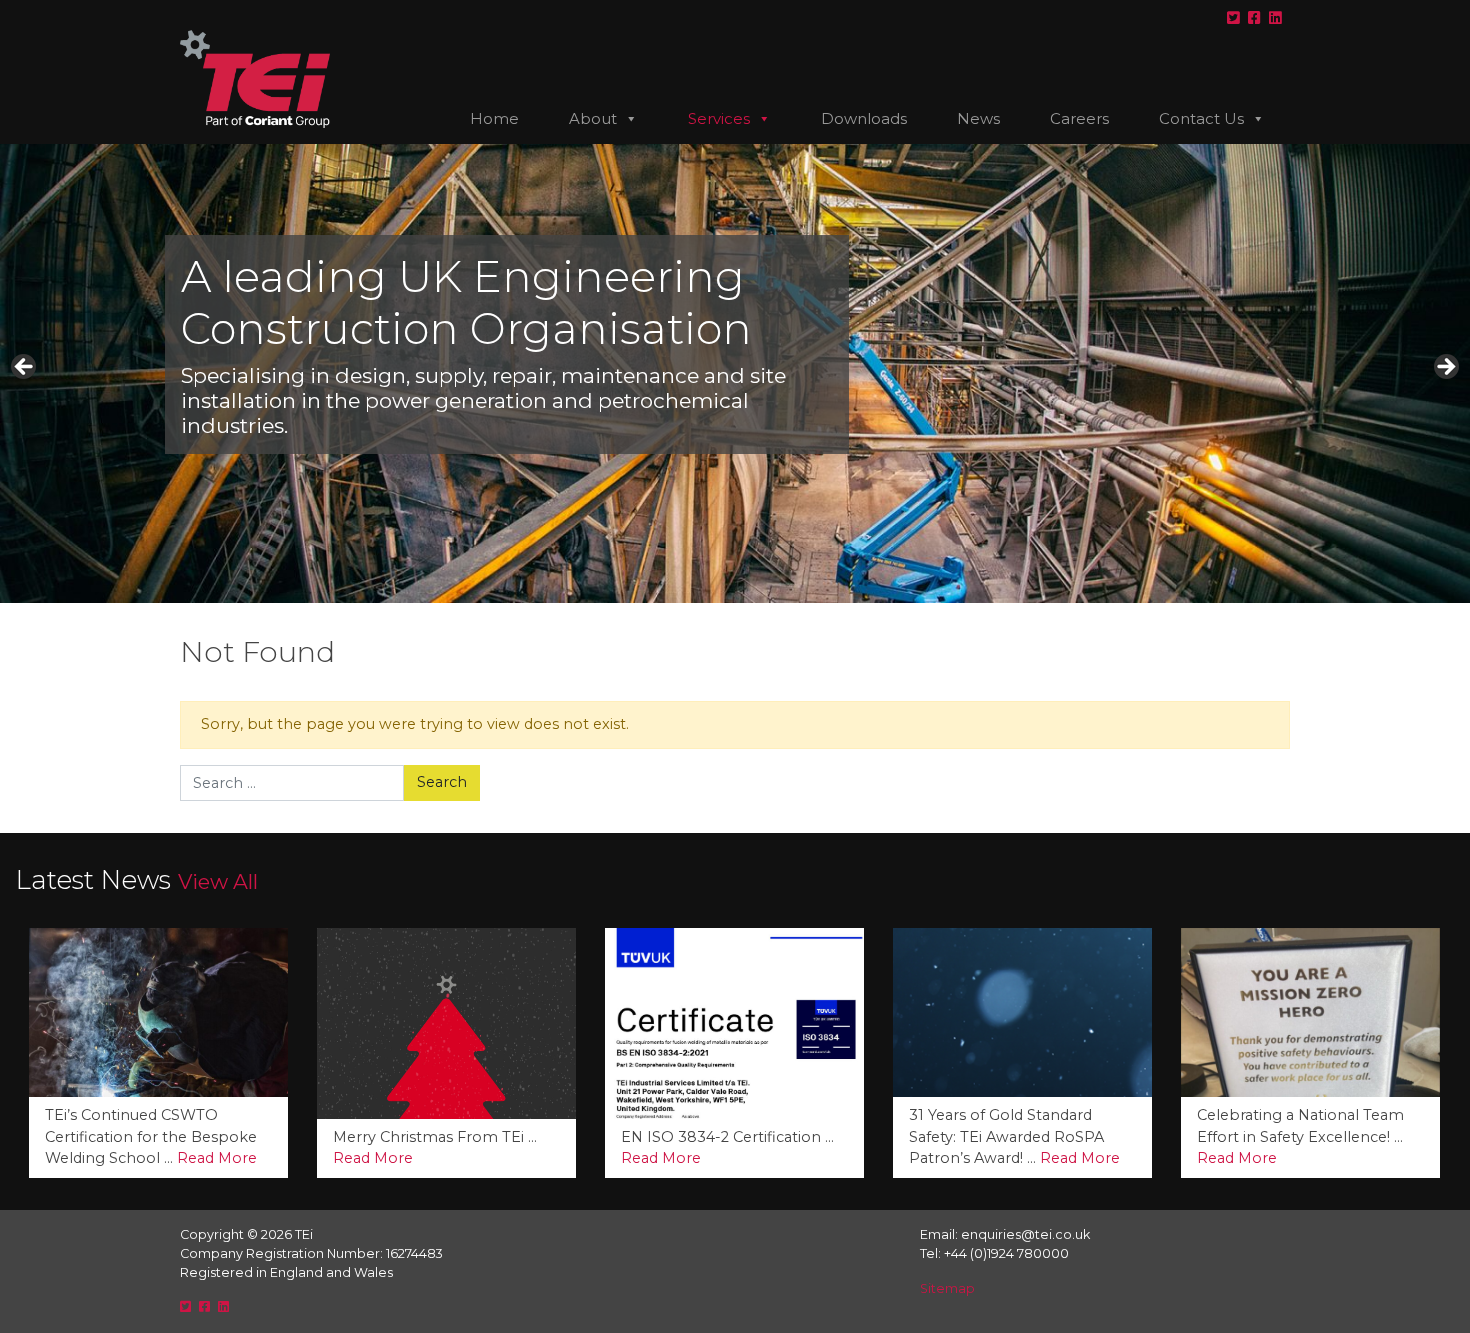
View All (218, 881)
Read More (85, 1158)
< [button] (25, 368)
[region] (735, 373)
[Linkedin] (1275, 18)
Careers (1079, 118)
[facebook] (1254, 18)
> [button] (1445, 368)
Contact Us (1201, 118)
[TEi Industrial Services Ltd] (255, 87)
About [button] (593, 118)
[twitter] (1233, 18)
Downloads (864, 118)
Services (719, 118)
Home (494, 118)
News (978, 118)
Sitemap (947, 1288)
